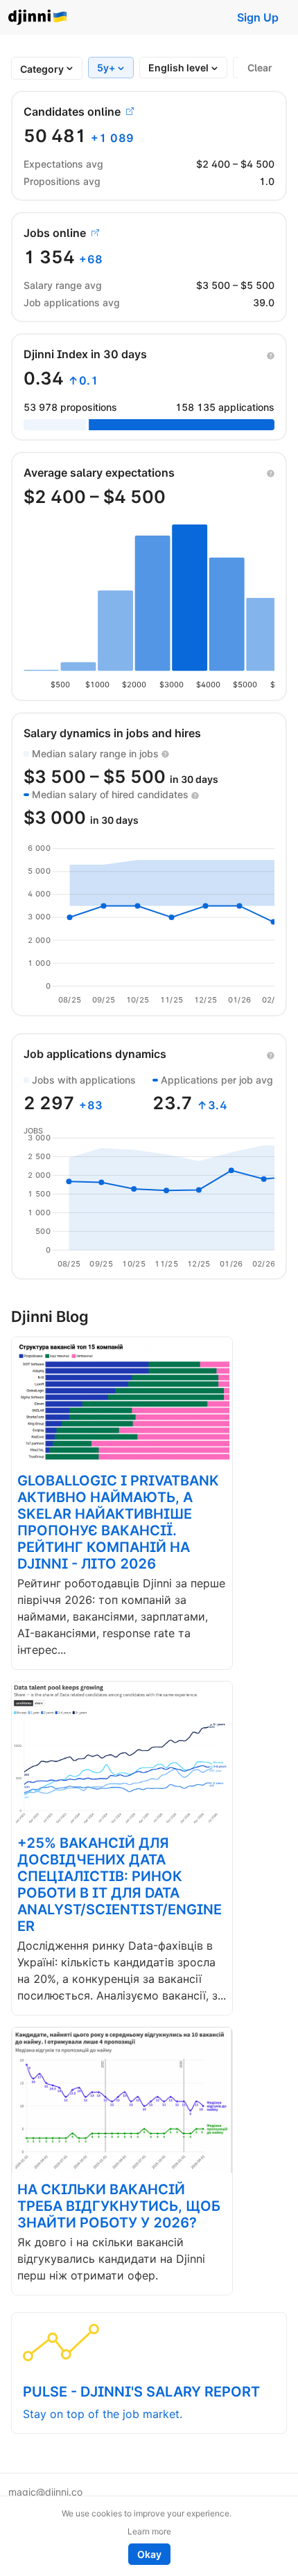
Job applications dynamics (95, 1054)
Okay (149, 2554)
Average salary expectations (99, 473)
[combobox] (42, 69)
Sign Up (258, 17)
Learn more (149, 2531)
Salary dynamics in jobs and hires (112, 733)
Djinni (38, 18)
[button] (271, 354)
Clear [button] (260, 68)
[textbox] (42, 69)
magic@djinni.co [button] (45, 2492)
